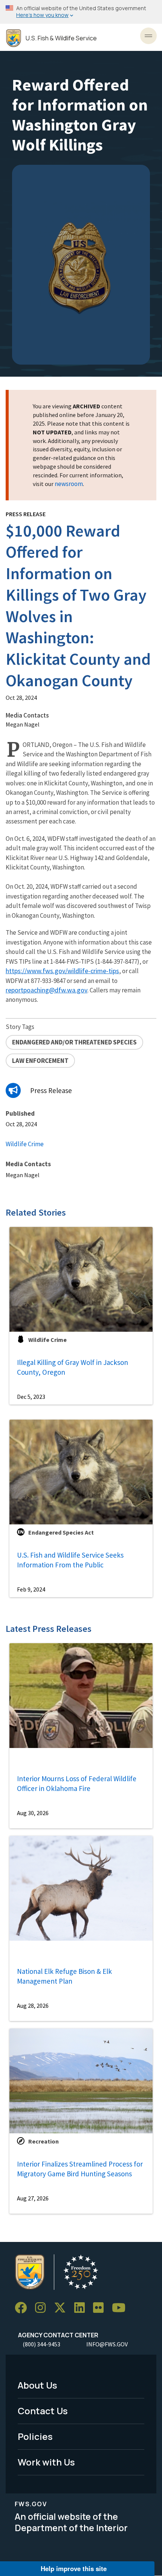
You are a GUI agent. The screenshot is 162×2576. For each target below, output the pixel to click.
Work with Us (46, 2462)
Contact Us (43, 2411)
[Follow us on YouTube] (121, 2308)
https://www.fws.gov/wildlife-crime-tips (62, 971)
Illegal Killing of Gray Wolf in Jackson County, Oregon (73, 1367)
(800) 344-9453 (41, 2344)
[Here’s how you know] (81, 12)
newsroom (69, 484)
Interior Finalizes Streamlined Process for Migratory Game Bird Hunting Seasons (80, 2169)
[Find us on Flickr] (101, 2308)
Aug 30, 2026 (33, 1813)
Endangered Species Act (61, 1532)
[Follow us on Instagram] (43, 2308)
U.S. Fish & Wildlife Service (61, 38)
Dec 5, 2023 (31, 1397)
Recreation (44, 2141)
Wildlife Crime (25, 1144)
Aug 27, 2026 (33, 2198)
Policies (35, 2436)
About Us (37, 2385)
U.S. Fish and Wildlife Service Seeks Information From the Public (70, 1560)
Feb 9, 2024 (31, 1589)
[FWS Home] (14, 38)
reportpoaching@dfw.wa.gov (47, 990)
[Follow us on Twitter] (63, 2308)
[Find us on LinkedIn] (82, 2308)
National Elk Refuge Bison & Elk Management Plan (64, 1976)
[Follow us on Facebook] (23, 2308)
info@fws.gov (107, 2344)
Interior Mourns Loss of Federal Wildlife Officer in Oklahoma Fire (77, 1784)
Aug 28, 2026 (33, 2006)
